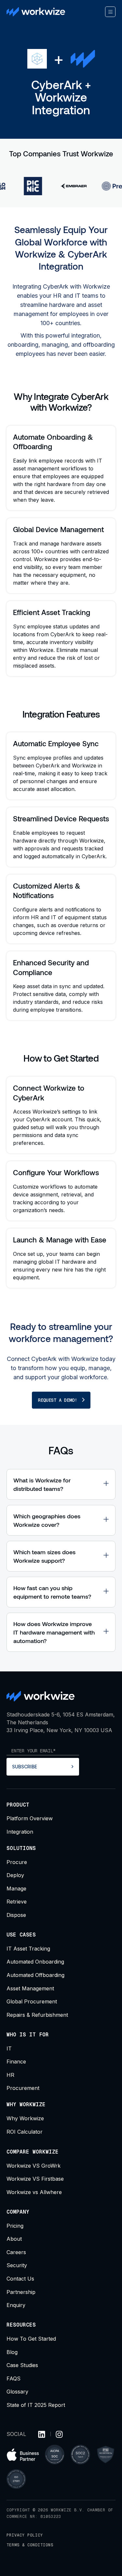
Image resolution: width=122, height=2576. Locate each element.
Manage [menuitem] (16, 1889)
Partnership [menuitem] (21, 2292)
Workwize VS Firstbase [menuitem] (35, 2179)
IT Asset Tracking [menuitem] (28, 1949)
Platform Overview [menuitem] (30, 1818)
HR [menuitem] (10, 2075)
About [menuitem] (14, 2239)
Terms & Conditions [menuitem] (30, 2545)
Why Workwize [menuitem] (25, 2118)
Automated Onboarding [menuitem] (35, 1962)
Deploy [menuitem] (15, 1875)
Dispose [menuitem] (16, 1915)
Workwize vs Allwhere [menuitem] (34, 2192)
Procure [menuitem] (17, 1862)
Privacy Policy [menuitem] (25, 2535)
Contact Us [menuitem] (20, 2279)
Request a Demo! (58, 1400)
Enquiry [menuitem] (16, 2305)
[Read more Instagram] (59, 2434)
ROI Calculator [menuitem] (25, 2132)
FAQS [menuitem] (14, 2378)
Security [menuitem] (17, 2265)
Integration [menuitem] (20, 1832)
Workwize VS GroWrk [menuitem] (34, 2166)
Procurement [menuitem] (23, 2088)
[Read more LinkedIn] (42, 2434)
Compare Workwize (33, 2152)
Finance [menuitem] (16, 2062)
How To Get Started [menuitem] (31, 2339)
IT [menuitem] (9, 2048)
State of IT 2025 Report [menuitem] (36, 2405)
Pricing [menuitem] (15, 2226)
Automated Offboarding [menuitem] (35, 1975)
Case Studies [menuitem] (22, 2365)
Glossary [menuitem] (17, 2392)
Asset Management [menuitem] (30, 1988)
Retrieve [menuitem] (17, 1902)
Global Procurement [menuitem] (32, 2001)
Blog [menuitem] (12, 2352)
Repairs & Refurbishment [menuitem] (37, 2015)
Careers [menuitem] (16, 2252)
